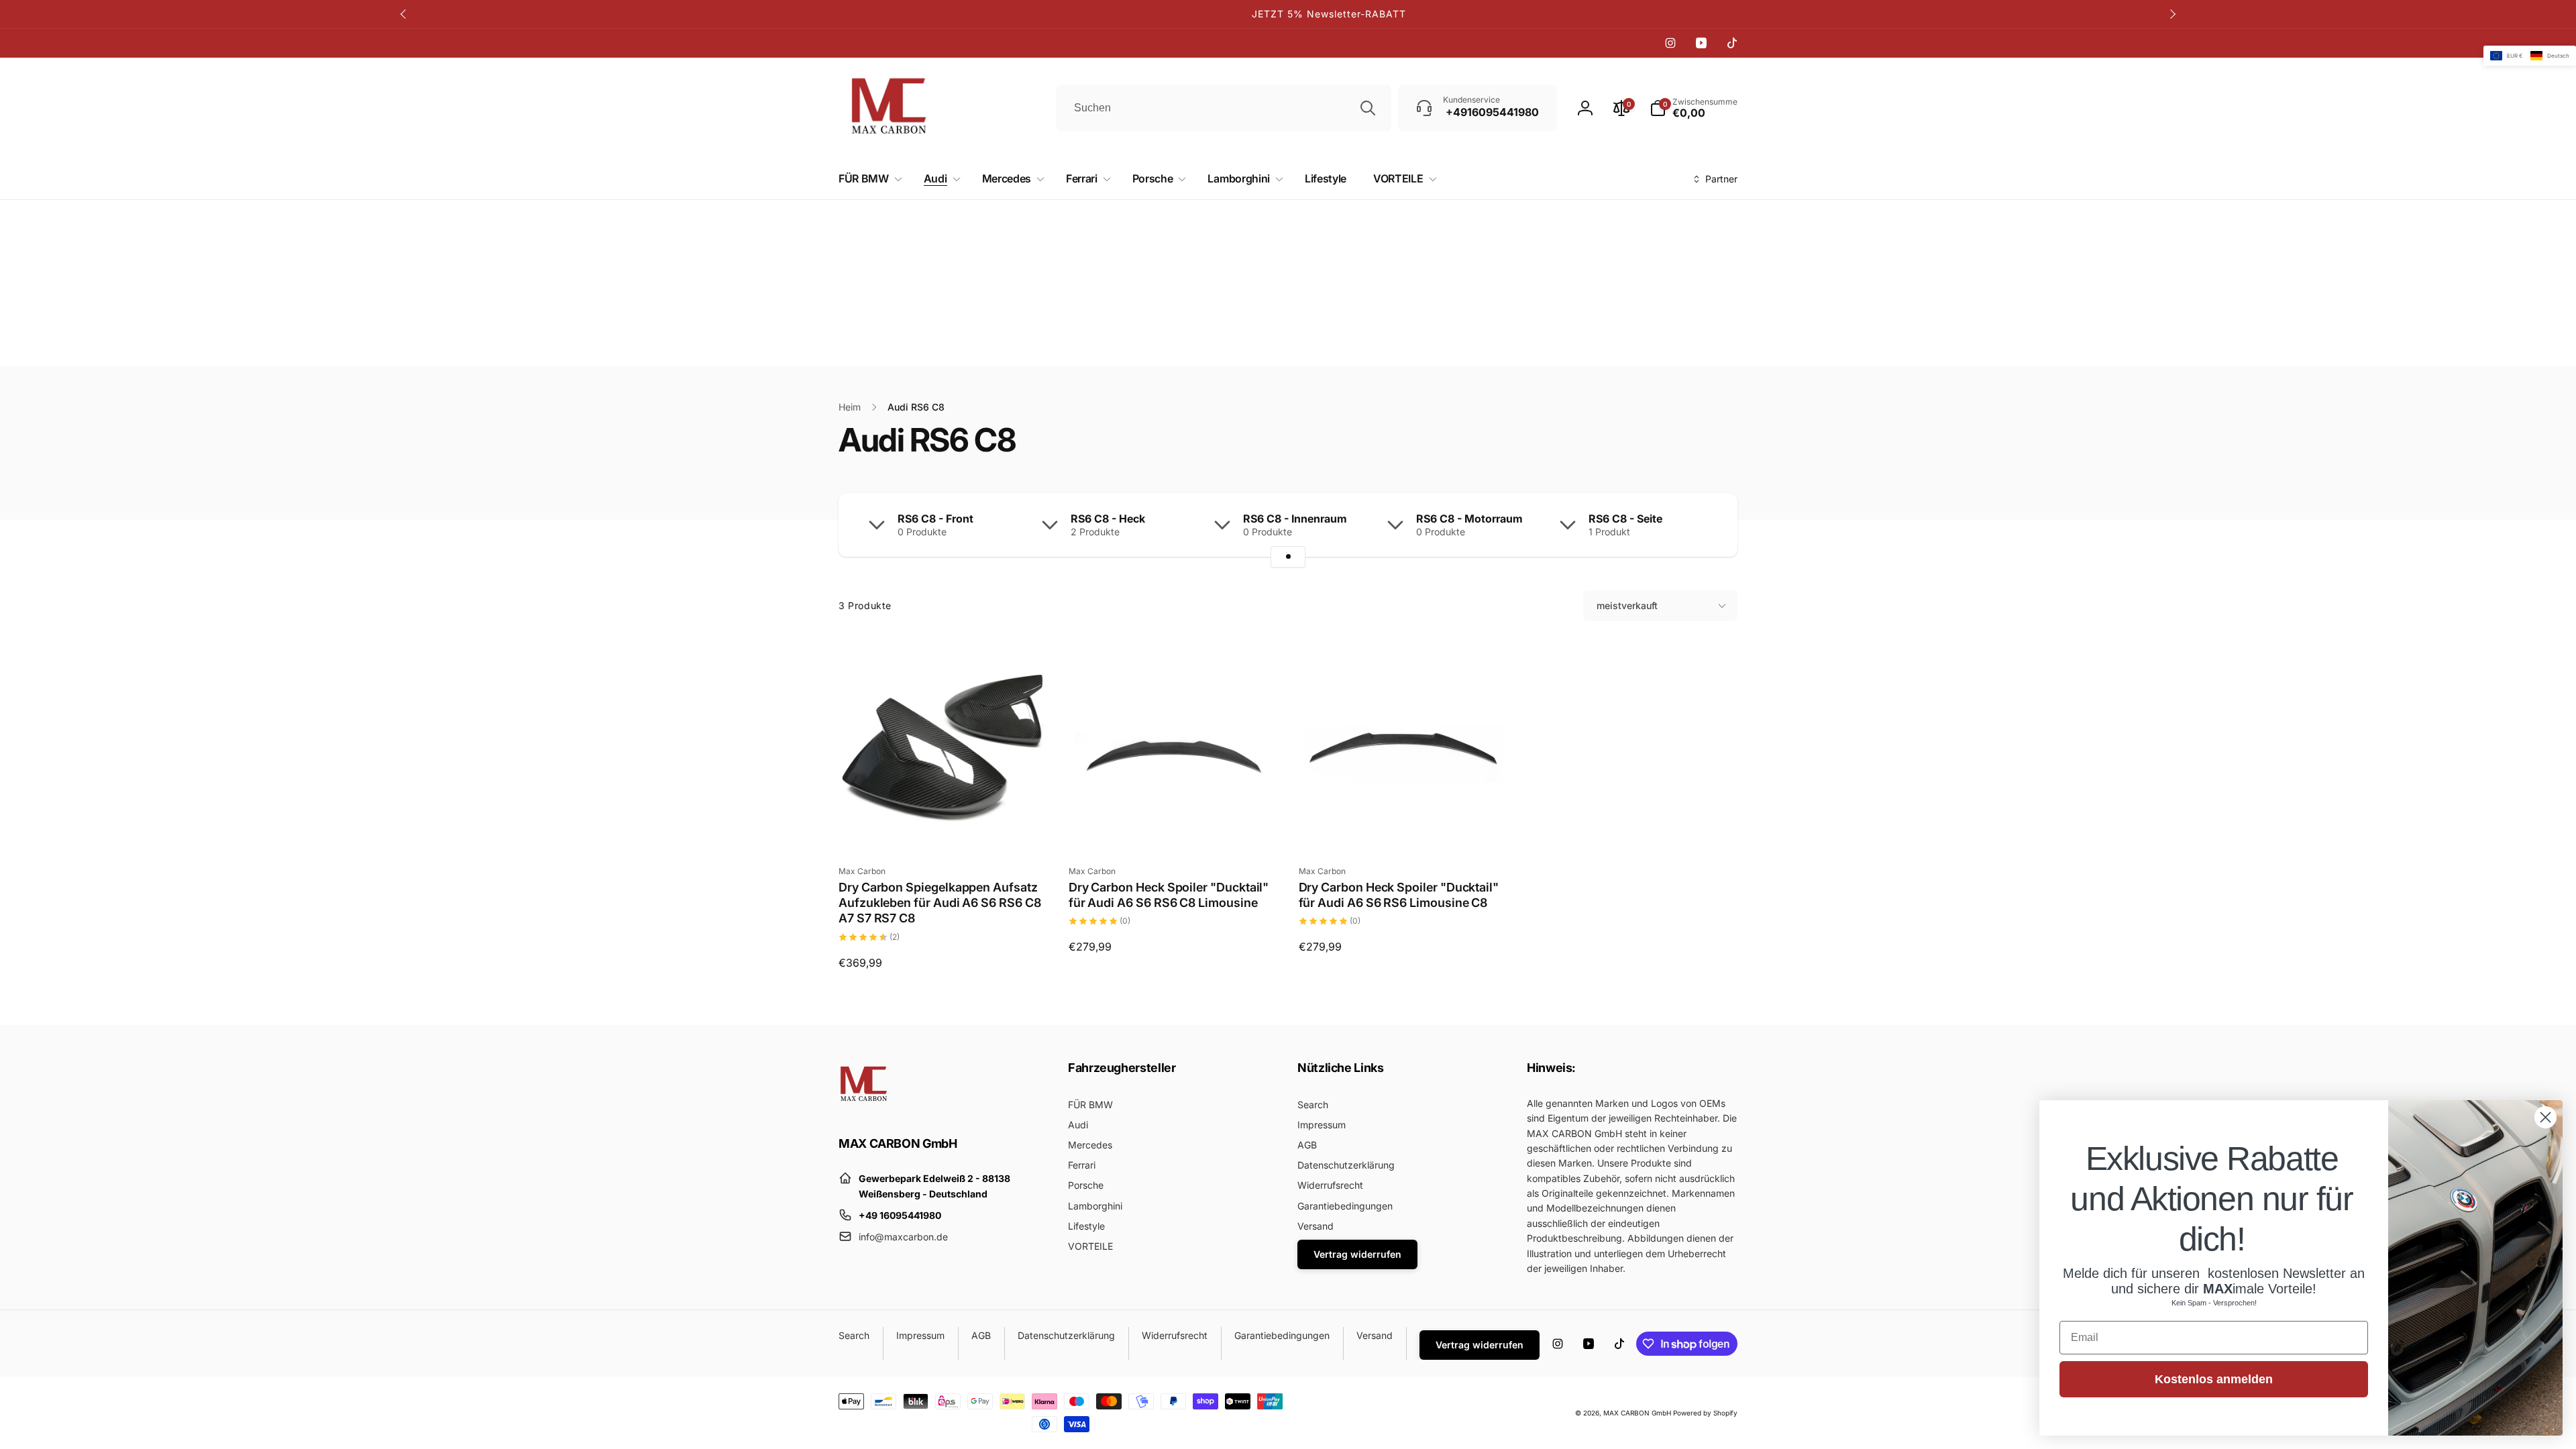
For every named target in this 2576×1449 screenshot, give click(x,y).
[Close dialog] (2545, 1117)
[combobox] (1224, 108)
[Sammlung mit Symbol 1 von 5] (1288, 557)
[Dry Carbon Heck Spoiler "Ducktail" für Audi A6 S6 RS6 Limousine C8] (1403, 825)
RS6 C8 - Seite (1625, 519)
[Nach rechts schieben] (2172, 14)
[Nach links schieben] (404, 14)
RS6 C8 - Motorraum (1469, 519)
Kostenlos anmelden (2214, 1379)
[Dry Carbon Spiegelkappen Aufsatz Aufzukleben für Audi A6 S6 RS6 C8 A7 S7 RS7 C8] (944, 825)
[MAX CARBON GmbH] (864, 1106)
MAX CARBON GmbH (1637, 1413)
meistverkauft (1627, 605)
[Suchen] (1368, 108)
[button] (868, 179)
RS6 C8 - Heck (1108, 519)
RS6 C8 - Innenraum (1295, 519)
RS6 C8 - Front (935, 519)
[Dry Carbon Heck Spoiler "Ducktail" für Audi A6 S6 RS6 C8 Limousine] (1174, 825)
